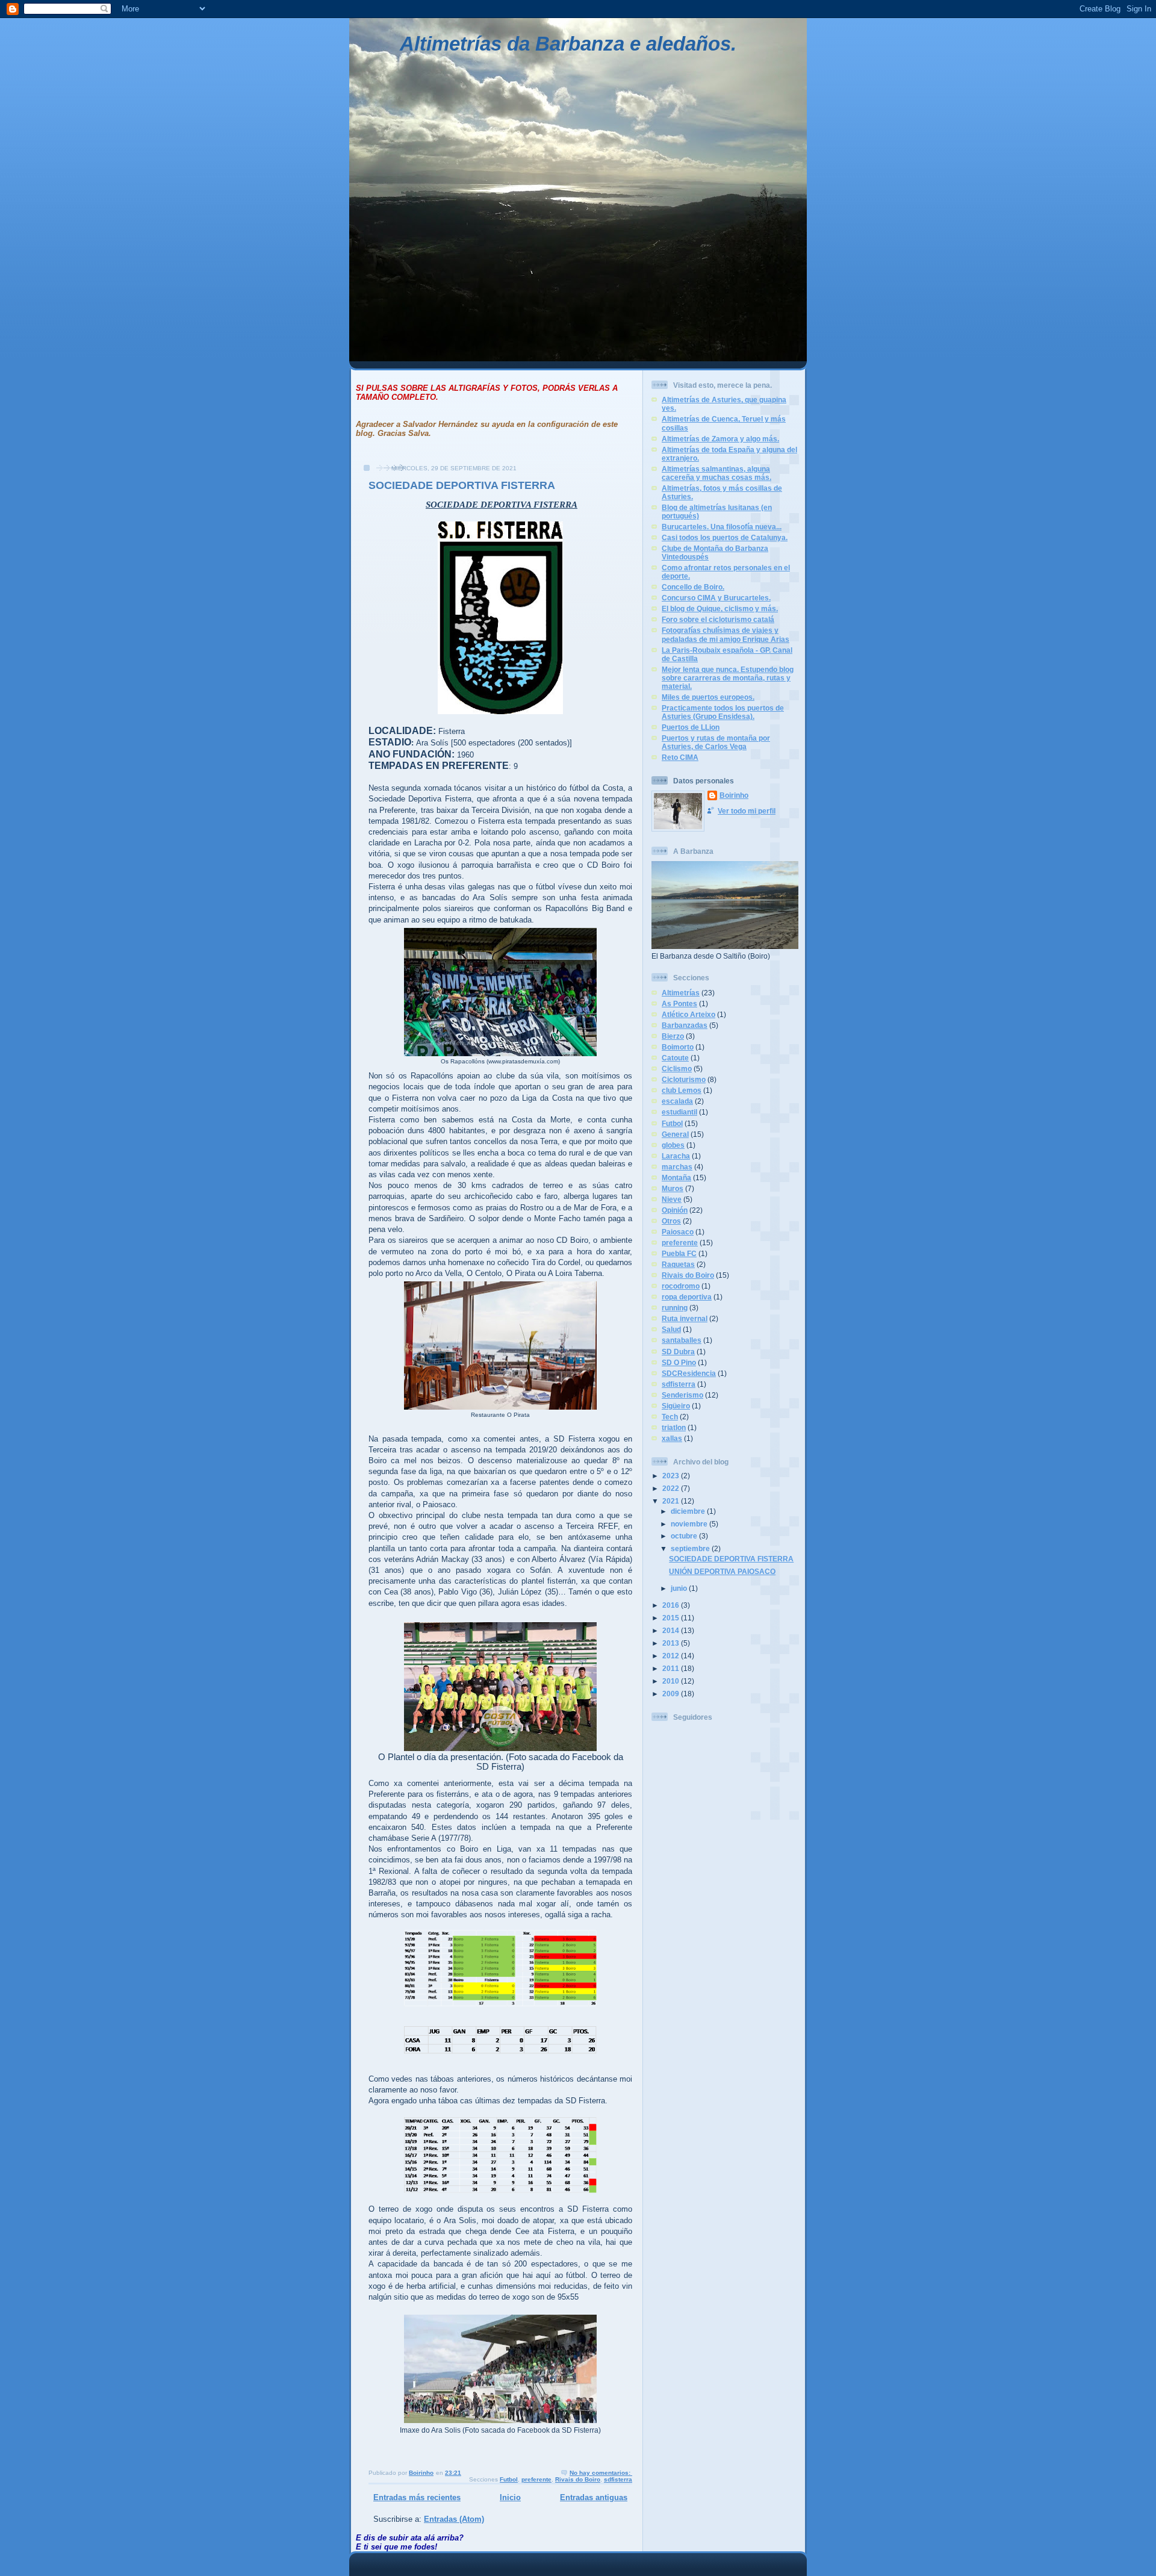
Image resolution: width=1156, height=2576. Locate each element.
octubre (685, 1536)
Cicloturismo (684, 1079)
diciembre (689, 1511)
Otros (671, 1221)
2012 (672, 1656)
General (675, 1134)
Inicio (510, 2497)
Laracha (676, 1156)
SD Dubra (678, 1352)
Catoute (675, 1058)
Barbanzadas (685, 1025)
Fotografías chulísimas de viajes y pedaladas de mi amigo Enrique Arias (726, 634)
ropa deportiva (687, 1297)
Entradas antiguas (594, 2497)
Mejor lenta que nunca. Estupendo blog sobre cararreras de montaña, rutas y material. (728, 678)
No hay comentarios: (601, 2473)
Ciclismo (677, 1069)
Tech (670, 1417)
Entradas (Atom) (454, 2519)
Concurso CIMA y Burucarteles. (716, 598)
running (675, 1308)
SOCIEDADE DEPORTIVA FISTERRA (462, 485)
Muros (673, 1188)
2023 (672, 1476)
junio (680, 1588)
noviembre (690, 1524)
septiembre (691, 1548)
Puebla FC (679, 1253)
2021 (672, 1501)
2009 (672, 1694)
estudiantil (679, 1112)
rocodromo (681, 1286)
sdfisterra (618, 2479)
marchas (677, 1167)
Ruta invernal (685, 1318)
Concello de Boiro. (693, 587)
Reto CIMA (680, 757)
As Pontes (679, 1003)
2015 (672, 1618)
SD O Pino (679, 1362)
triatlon (674, 1427)
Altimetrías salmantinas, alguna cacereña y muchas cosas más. (716, 473)
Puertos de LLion (691, 727)
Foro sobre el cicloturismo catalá (718, 619)
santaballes (682, 1340)
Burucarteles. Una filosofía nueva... (722, 527)
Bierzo (673, 1036)
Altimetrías (681, 993)
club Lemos (682, 1090)
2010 (672, 1681)
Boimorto (678, 1047)
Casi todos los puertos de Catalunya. (725, 537)
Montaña (676, 1178)
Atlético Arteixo (688, 1014)
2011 (672, 1668)
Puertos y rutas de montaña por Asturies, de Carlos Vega (716, 742)
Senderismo (682, 1395)
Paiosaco (678, 1232)
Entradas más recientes (417, 2497)
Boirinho (734, 795)
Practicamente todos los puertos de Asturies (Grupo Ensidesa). (723, 712)
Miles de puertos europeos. (708, 697)
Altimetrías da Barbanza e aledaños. (568, 44)
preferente (536, 2479)
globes (673, 1145)
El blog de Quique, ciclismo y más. (720, 608)
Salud (671, 1329)
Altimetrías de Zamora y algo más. (720, 439)
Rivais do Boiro (578, 2479)
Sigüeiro (676, 1406)
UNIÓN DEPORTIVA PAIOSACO (722, 1571)
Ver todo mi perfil (747, 811)
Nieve (672, 1199)
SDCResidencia (689, 1373)
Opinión (675, 1210)
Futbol (509, 2479)
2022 (672, 1488)
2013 (672, 1643)
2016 (672, 1605)
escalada (677, 1101)
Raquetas (678, 1264)
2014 (672, 1630)
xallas (672, 1438)
